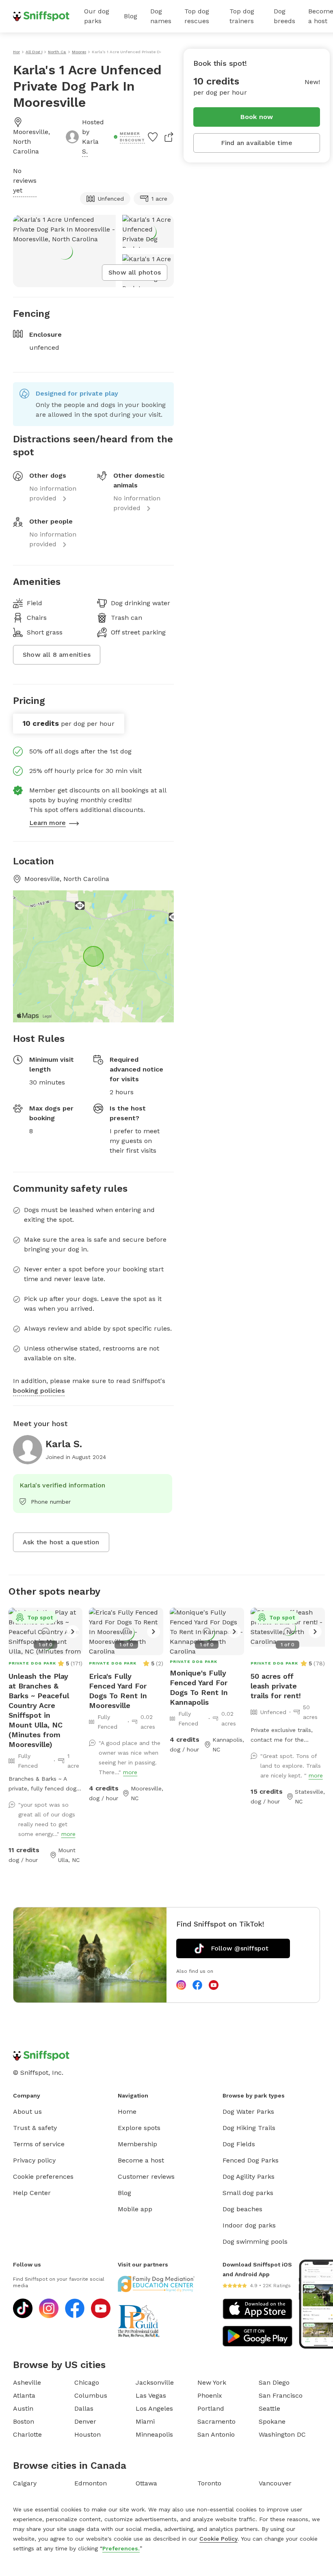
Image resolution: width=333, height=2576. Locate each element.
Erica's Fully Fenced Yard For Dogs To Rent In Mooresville (118, 1691)
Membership (137, 2144)
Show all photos (135, 272)
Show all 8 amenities (57, 655)
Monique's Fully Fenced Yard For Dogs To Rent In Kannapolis (199, 1687)
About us (27, 2112)
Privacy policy (34, 2160)
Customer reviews (146, 2177)
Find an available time (257, 143)
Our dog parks (97, 16)
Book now (257, 117)
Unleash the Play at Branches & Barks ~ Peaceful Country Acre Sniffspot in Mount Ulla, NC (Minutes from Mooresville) (39, 1710)
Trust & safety (35, 2128)
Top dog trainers (242, 16)
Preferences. (121, 2548)
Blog (131, 16)
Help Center (32, 2193)
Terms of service (39, 2144)
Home (127, 2112)
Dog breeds (284, 16)
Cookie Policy (218, 2539)
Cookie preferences (43, 2177)
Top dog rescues (197, 16)
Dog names (161, 16)
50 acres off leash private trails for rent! (276, 1686)
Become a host (141, 2160)
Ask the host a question (61, 1542)
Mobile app (135, 2209)
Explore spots (139, 2128)
